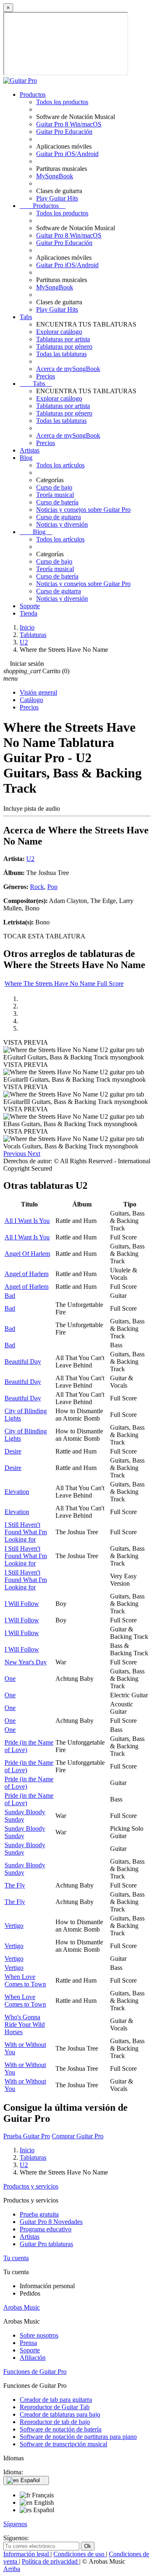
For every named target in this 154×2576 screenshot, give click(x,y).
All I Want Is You (27, 1221)
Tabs (26, 317)
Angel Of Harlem (27, 1254)
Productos (33, 94)
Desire (13, 1451)
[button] (15, 1154)
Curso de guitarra (59, 517)
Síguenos (15, 2524)
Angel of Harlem (26, 1274)
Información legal (27, 2554)
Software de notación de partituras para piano (78, 2437)
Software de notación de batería (61, 2429)
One (10, 1679)
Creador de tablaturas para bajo (60, 2414)
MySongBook (55, 176)
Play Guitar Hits (57, 198)
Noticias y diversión (62, 524)
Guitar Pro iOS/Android (67, 154)
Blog (26, 458)
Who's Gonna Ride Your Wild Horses (25, 2024)
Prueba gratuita (39, 2214)
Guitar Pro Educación (64, 132)
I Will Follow (22, 1604)
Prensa (28, 2343)
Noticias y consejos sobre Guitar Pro (83, 510)
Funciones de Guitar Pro (35, 2372)
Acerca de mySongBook (68, 369)
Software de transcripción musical (63, 2444)
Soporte (30, 606)
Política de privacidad (51, 2561)
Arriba (12, 2569)
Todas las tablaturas (61, 354)
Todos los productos (62, 102)
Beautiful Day (23, 1361)
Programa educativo (46, 2229)
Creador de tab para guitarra (56, 2400)
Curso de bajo (54, 487)
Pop (52, 887)
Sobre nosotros (39, 2335)
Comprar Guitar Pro (78, 2136)
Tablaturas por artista (63, 339)
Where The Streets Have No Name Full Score (64, 983)
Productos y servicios (31, 2186)
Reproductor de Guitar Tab (55, 2407)
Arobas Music (22, 2307)
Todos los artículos (60, 465)
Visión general (38, 692)
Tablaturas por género (64, 346)
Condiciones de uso (80, 2554)
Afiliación (33, 2358)
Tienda (29, 613)
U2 (30, 859)
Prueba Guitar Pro (27, 2136)
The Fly (15, 1885)
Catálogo (31, 700)
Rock (37, 887)
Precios (46, 376)
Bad (10, 1296)
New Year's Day (26, 1662)
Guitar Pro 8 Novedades (51, 2222)
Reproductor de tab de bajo (55, 2422)
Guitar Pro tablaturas (46, 2244)
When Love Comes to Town (25, 1980)
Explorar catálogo (59, 332)
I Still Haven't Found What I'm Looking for (26, 1532)
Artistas (30, 450)
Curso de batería (57, 502)
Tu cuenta (16, 2258)
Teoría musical (55, 495)
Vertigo (14, 1926)
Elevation (17, 1492)
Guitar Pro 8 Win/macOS (69, 124)
